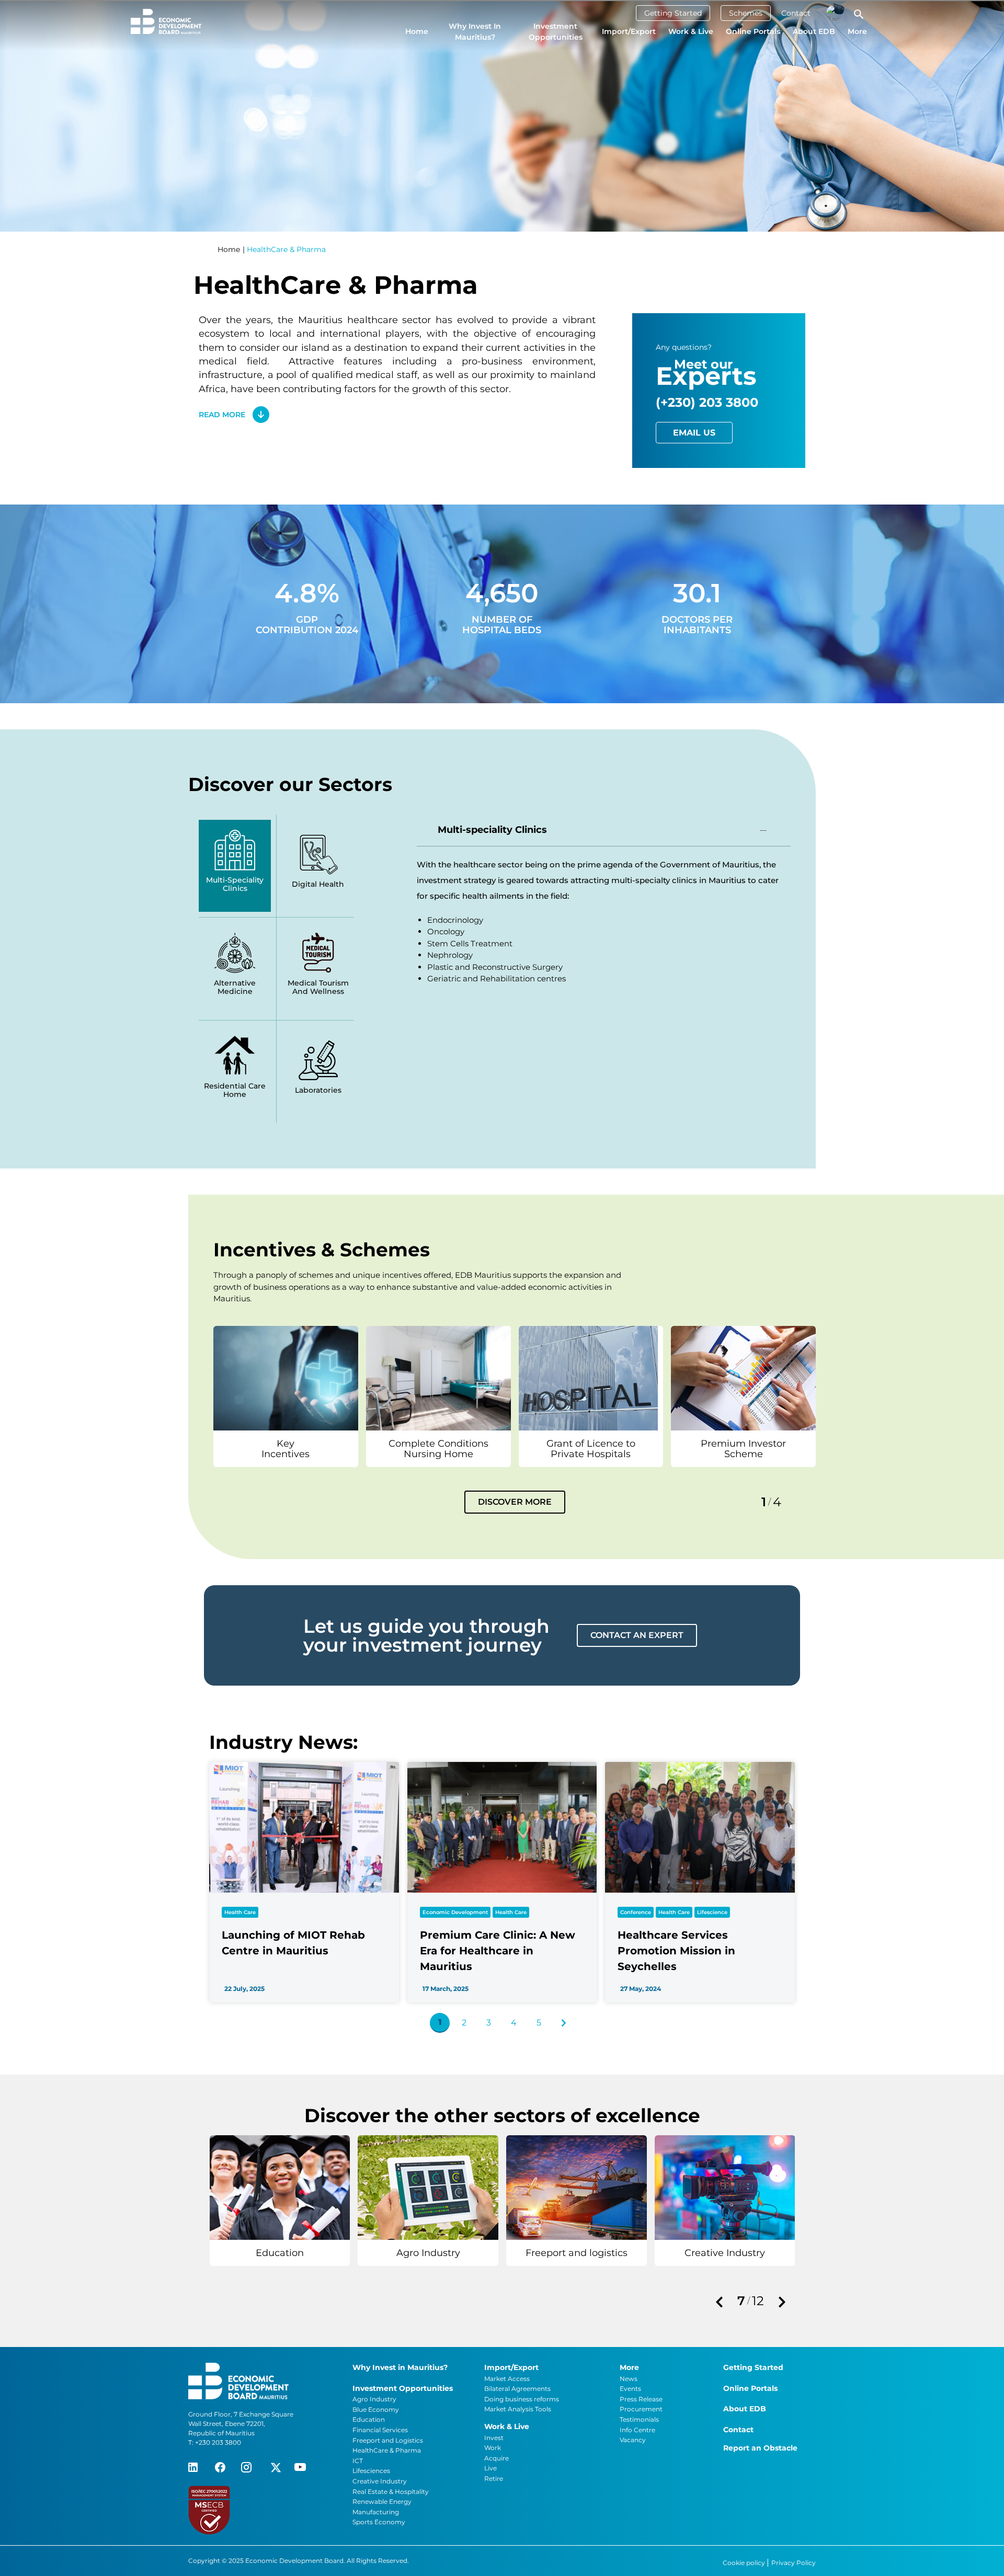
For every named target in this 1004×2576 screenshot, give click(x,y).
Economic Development (455, 1912)
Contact (796, 13)
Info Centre (637, 2430)
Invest (494, 2438)
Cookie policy (745, 2563)
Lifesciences (371, 2471)
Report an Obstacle (760, 2448)
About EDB (814, 31)
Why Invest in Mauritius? (475, 32)
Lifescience (712, 1912)
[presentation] (719, 2303)
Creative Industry (380, 2481)
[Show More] (286, 1377)
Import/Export (629, 31)
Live (490, 2468)
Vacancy (633, 2440)
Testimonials (639, 2419)
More (857, 31)
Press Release (641, 2399)
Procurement (641, 2409)
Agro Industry (374, 2399)
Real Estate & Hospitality (391, 2492)
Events (630, 2389)
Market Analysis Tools (518, 2409)
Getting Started (673, 13)
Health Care (240, 1912)
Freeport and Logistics (388, 2440)
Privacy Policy (794, 2563)
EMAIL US (694, 433)
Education (369, 2419)
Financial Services (380, 2430)
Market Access (507, 2379)
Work (493, 2448)
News (629, 2379)
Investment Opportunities (556, 32)
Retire (494, 2478)
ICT (358, 2461)
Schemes (746, 13)
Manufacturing (376, 2512)
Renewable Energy (382, 2501)
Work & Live (691, 31)
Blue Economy (376, 2409)
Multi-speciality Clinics (492, 830)
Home (417, 31)
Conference (636, 1912)
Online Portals (753, 31)
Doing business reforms (522, 2399)
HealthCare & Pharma (387, 2450)
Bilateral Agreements (517, 2389)
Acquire (497, 2458)
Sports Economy (379, 2522)
